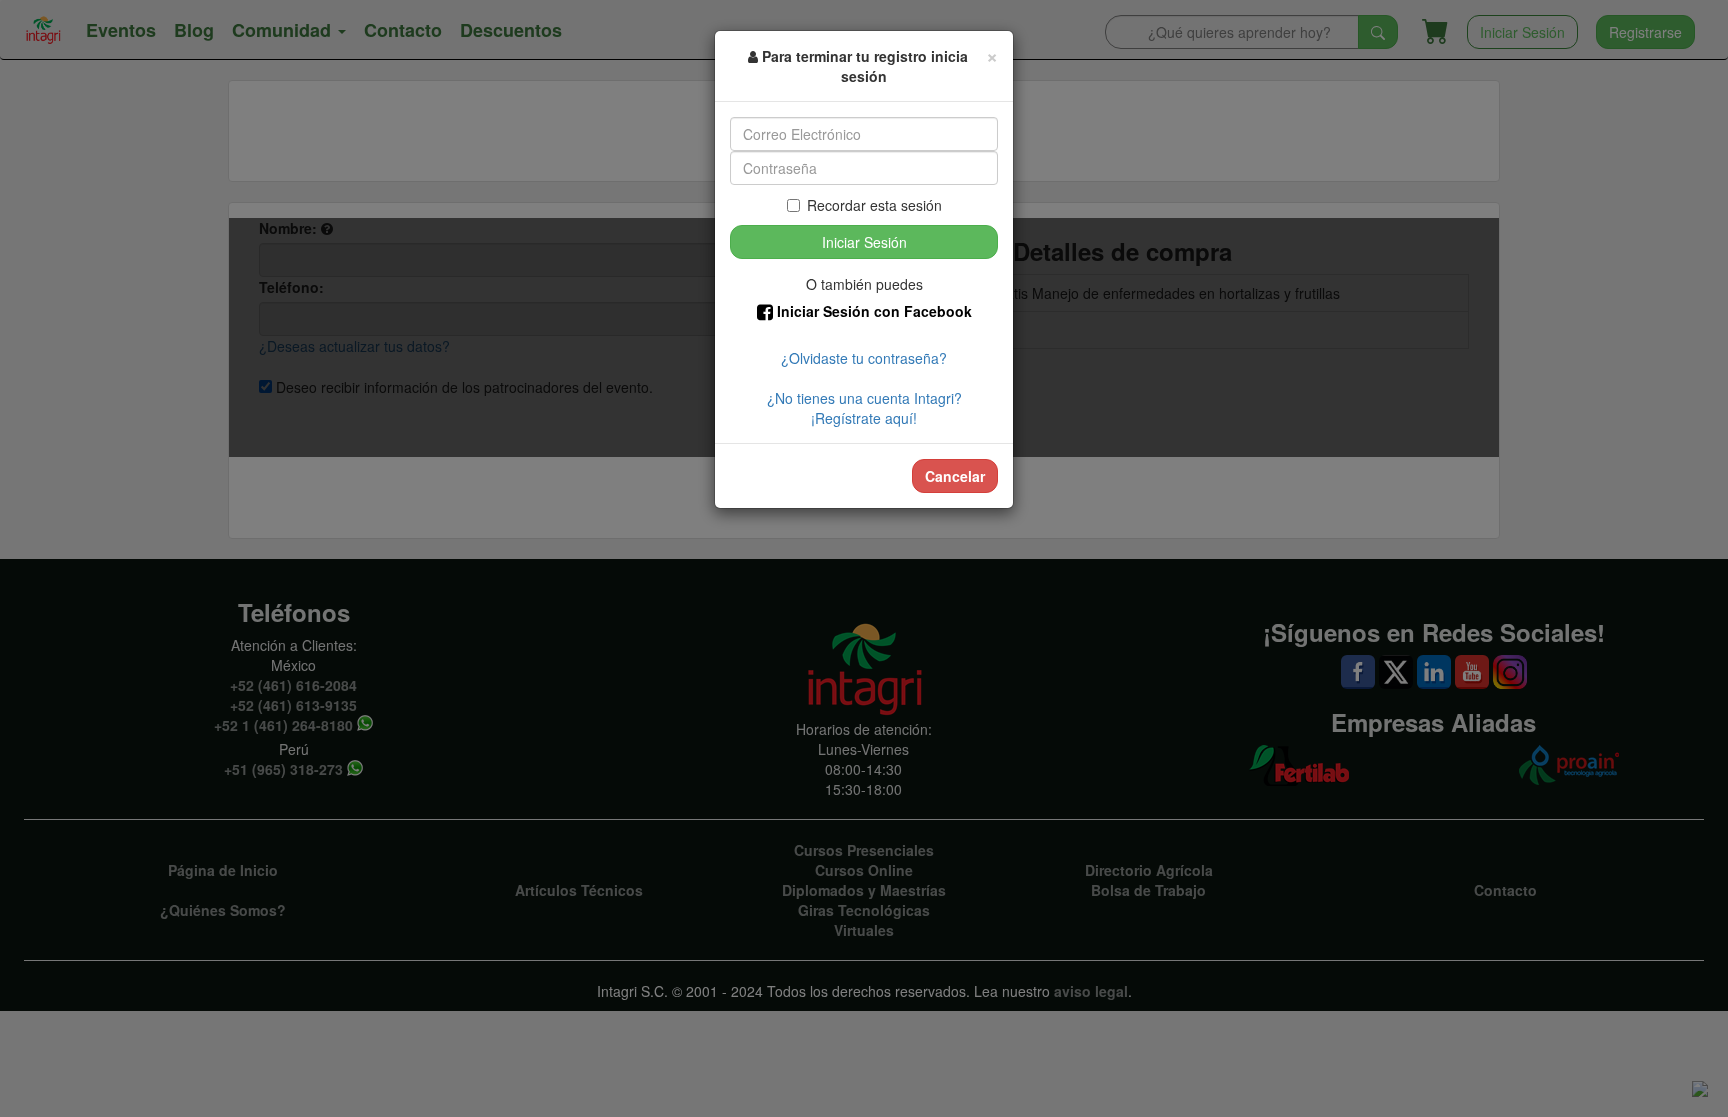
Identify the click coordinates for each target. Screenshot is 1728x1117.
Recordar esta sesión (874, 205)
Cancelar (955, 476)
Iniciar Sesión (864, 242)
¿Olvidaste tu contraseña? (864, 358)
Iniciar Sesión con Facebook (872, 311)
